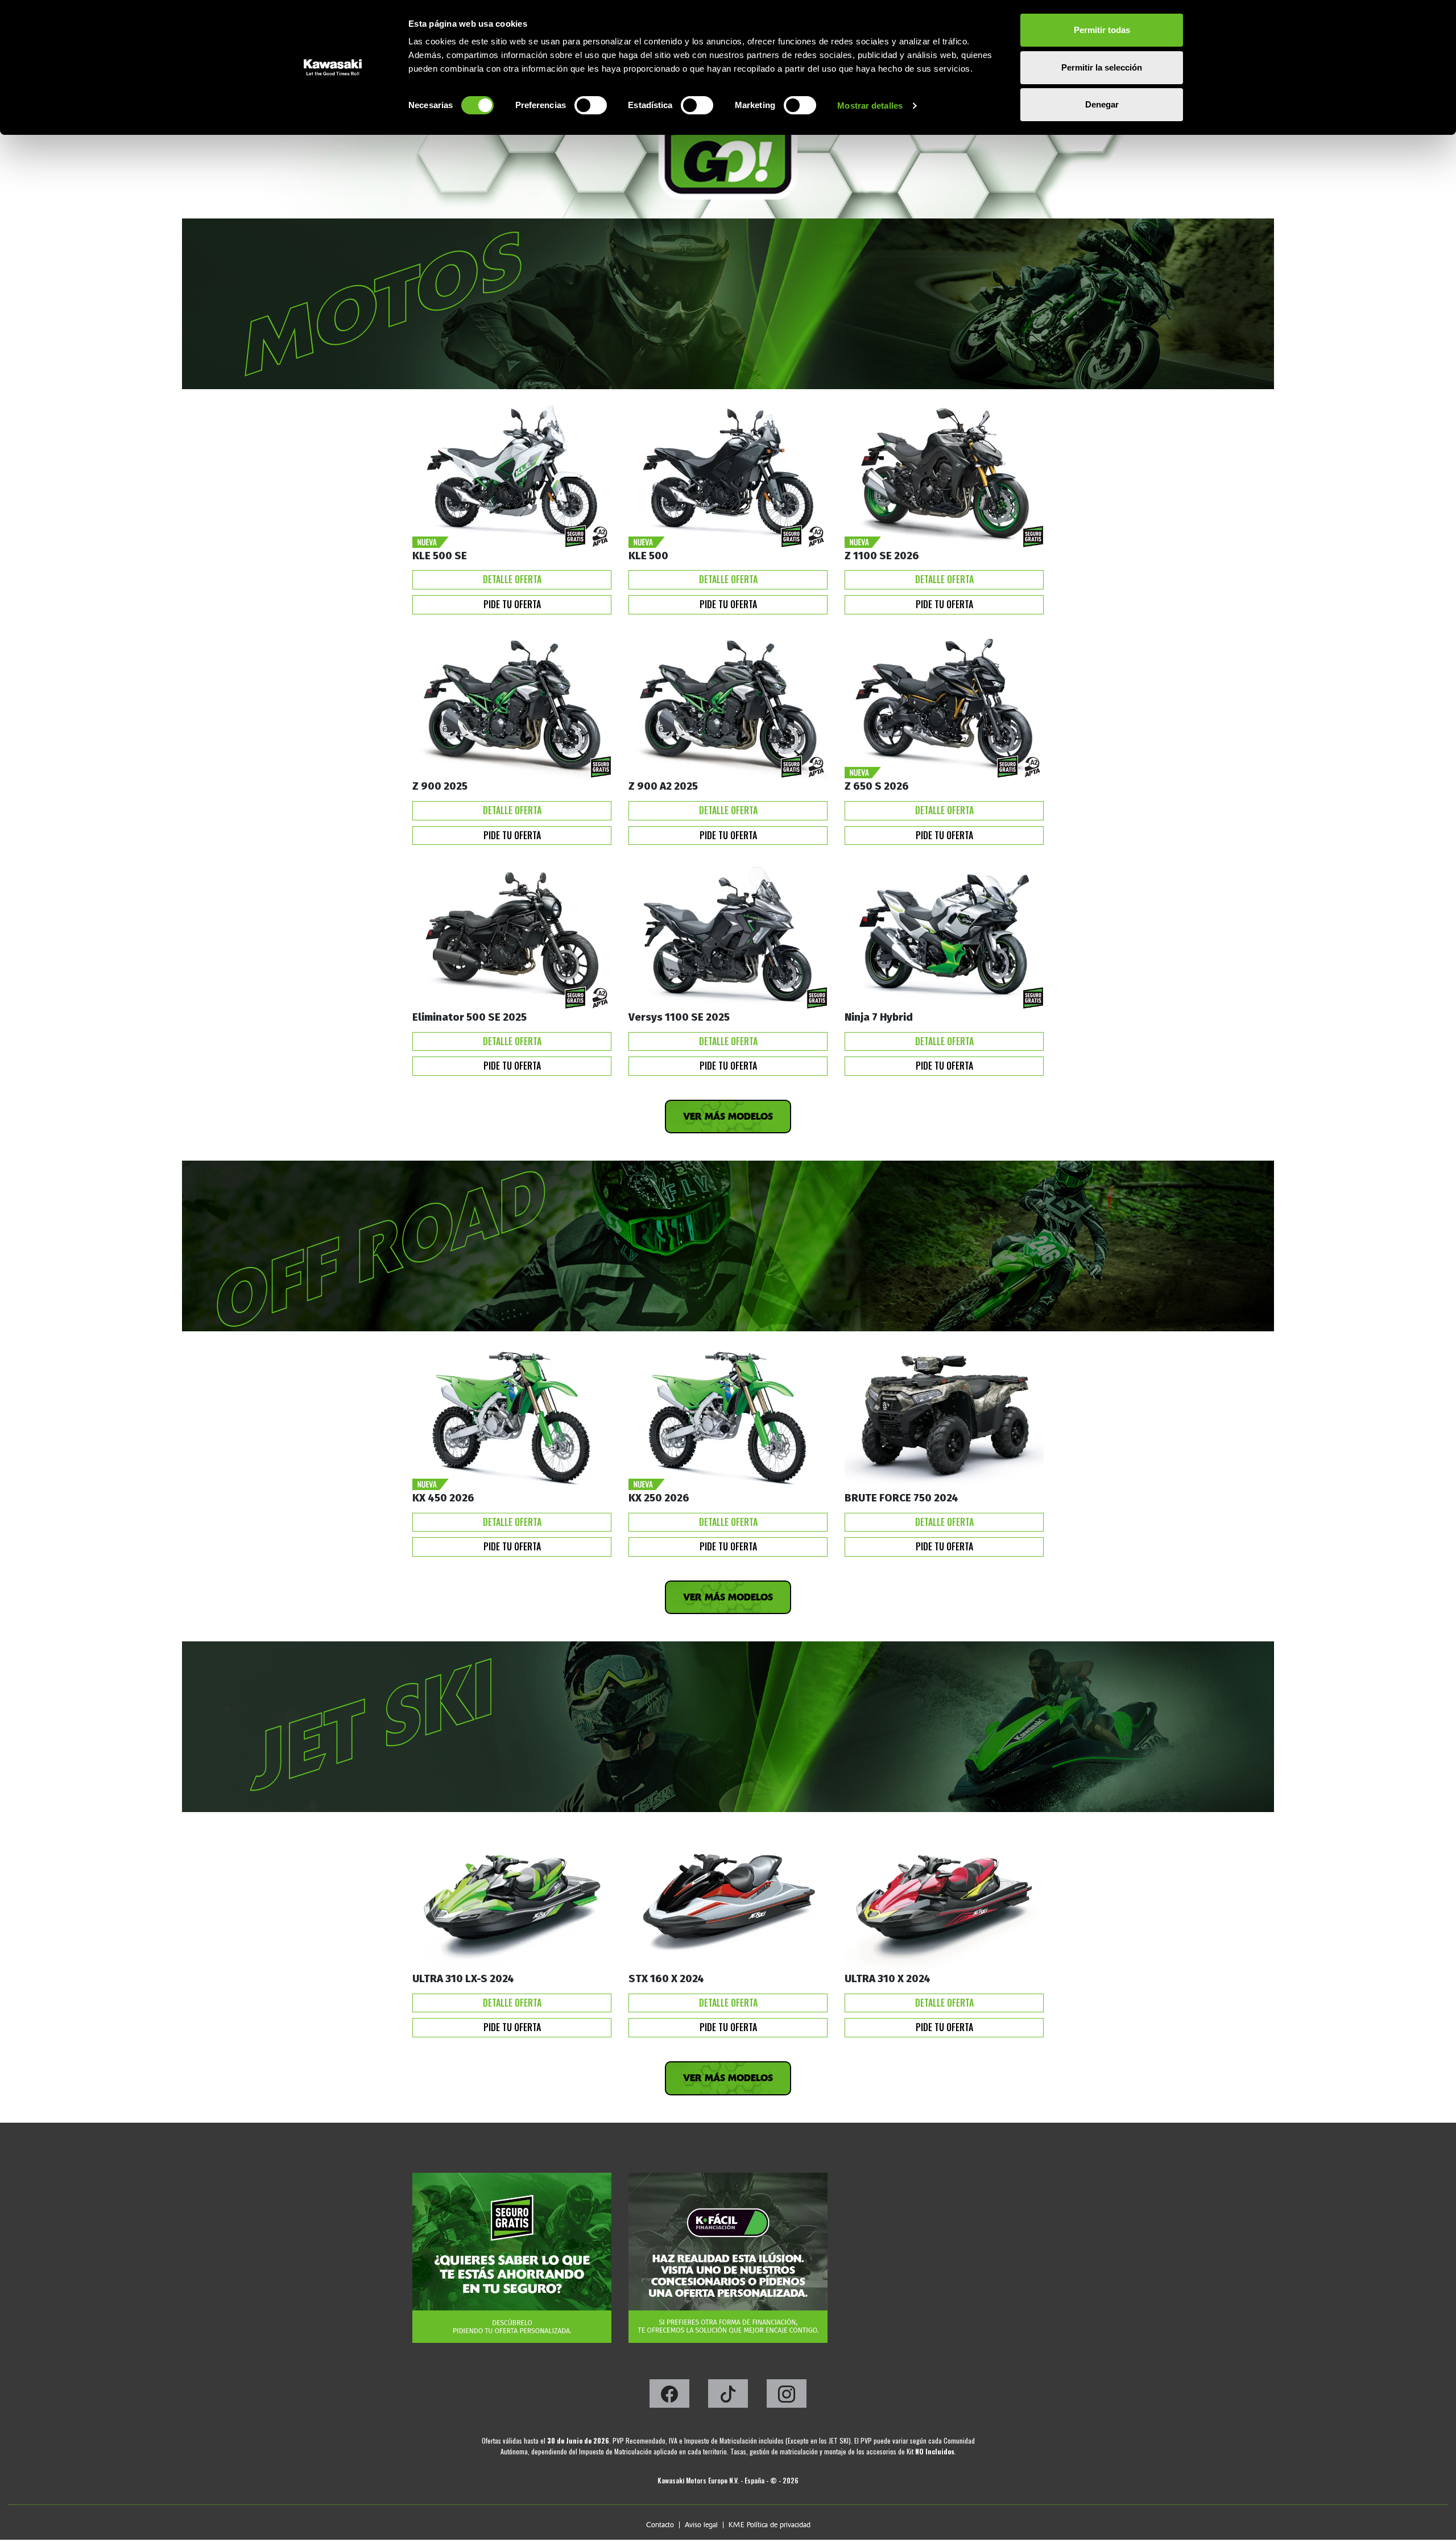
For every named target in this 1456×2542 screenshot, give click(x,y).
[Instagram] (787, 2397)
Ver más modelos (728, 1117)
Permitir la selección (1102, 67)
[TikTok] (729, 2397)
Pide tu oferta (512, 604)
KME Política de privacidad (770, 2525)
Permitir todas (1102, 30)
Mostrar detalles (870, 106)
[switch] (591, 105)
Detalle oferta (512, 579)
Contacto (660, 2525)
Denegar (1102, 104)
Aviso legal (701, 2525)
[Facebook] (670, 2397)
